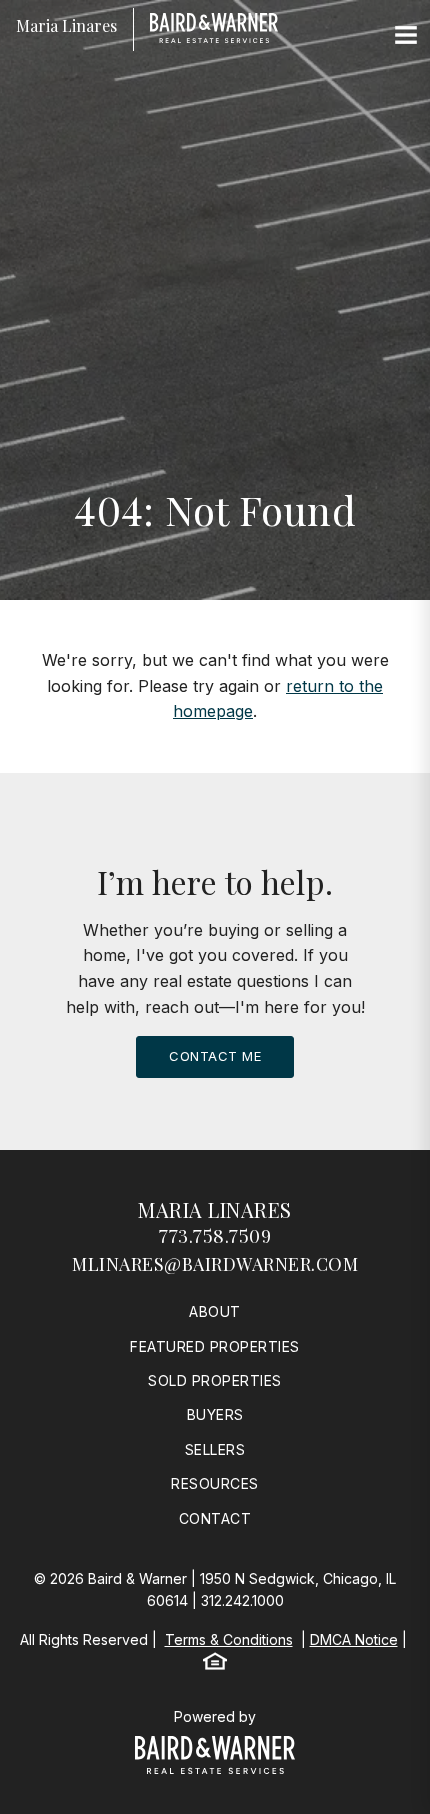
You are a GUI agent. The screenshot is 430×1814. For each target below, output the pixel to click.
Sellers (215, 1449)
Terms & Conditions (229, 1639)
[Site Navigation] (406, 36)
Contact (215, 1518)
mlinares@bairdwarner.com (215, 1264)
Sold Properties (215, 1380)
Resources (215, 1483)
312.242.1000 (242, 1600)
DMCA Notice (354, 1639)
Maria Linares (215, 1209)
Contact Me (215, 1056)
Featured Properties (215, 1346)
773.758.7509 (215, 1236)
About (215, 1311)
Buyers (215, 1414)
